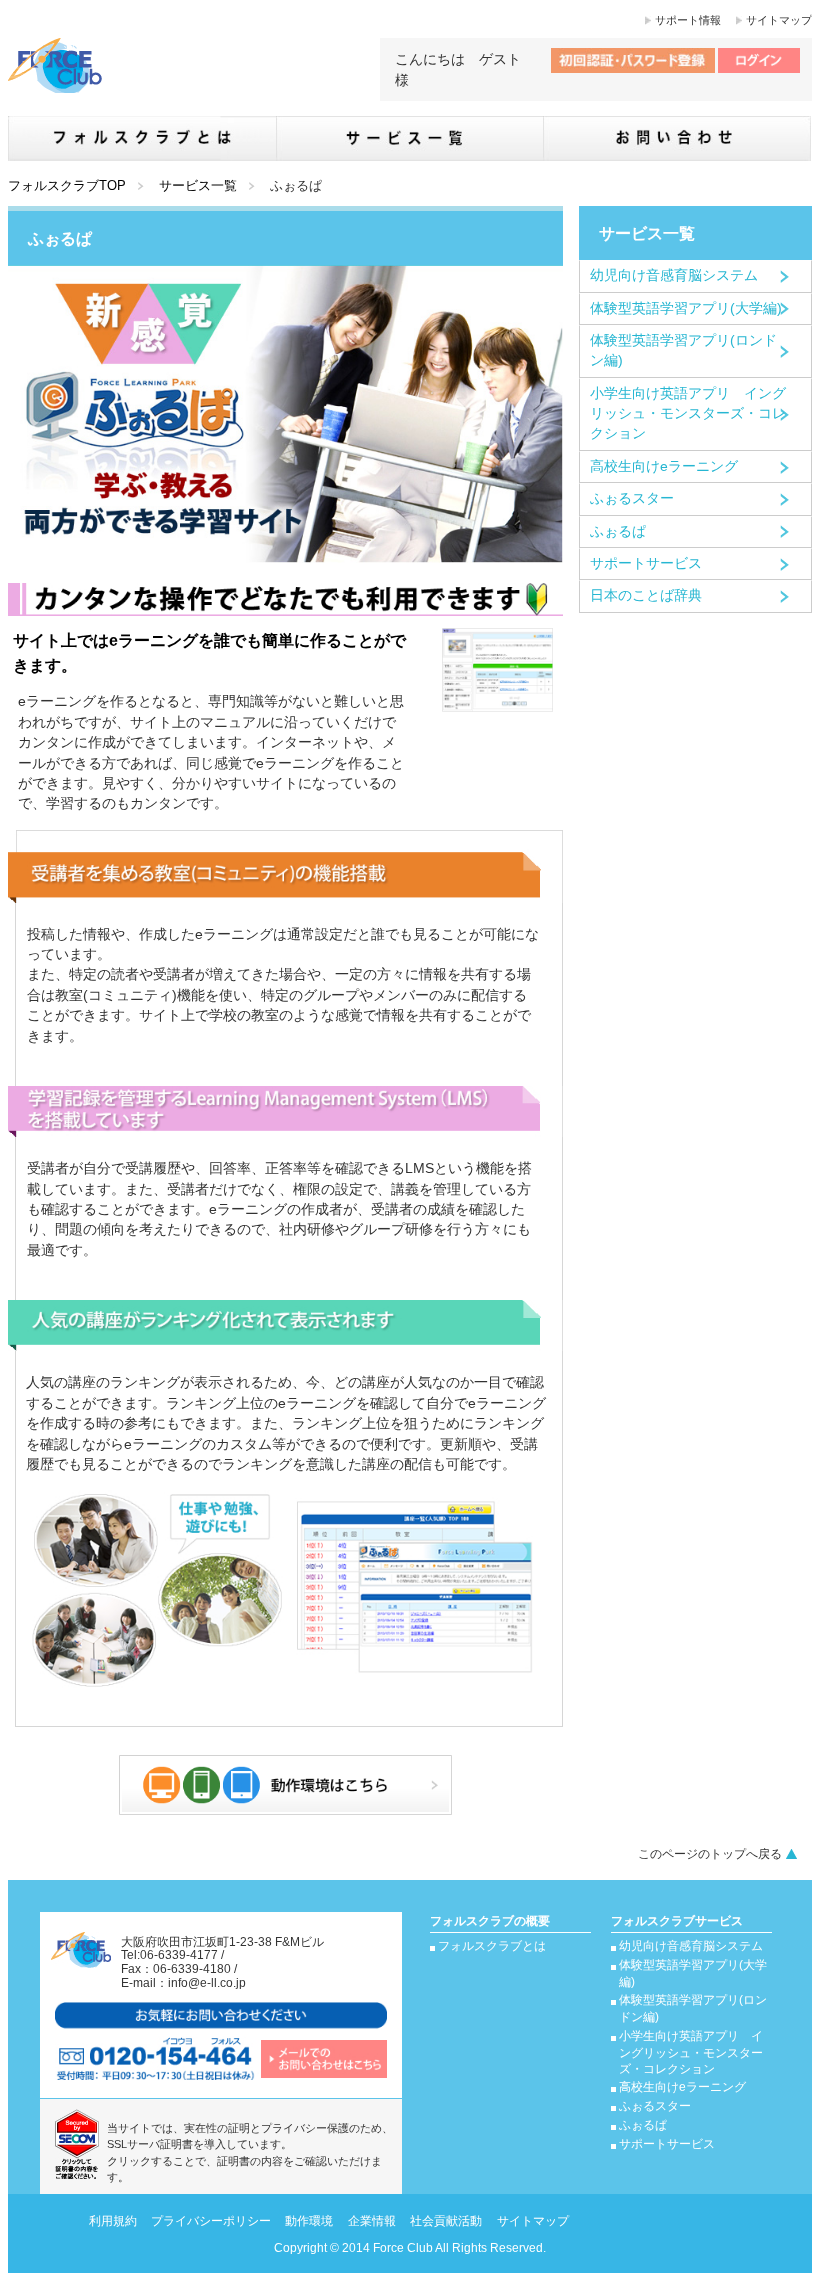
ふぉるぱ (618, 531)
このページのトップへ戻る (710, 1854)
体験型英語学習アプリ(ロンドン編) (683, 350)
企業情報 (372, 2221)
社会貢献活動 (446, 2221)
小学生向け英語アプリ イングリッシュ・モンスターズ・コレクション (688, 414)
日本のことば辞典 (646, 595)
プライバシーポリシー (211, 2221)
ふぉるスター (632, 498)
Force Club (403, 2248)
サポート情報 (688, 20)
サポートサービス (646, 563)
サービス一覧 (198, 185)
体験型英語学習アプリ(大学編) (686, 308)
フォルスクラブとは (492, 1946)
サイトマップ (779, 20)
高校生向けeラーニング (664, 466)
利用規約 (113, 2221)
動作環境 (309, 2221)
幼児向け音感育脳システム (674, 275)
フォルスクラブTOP (67, 185)
